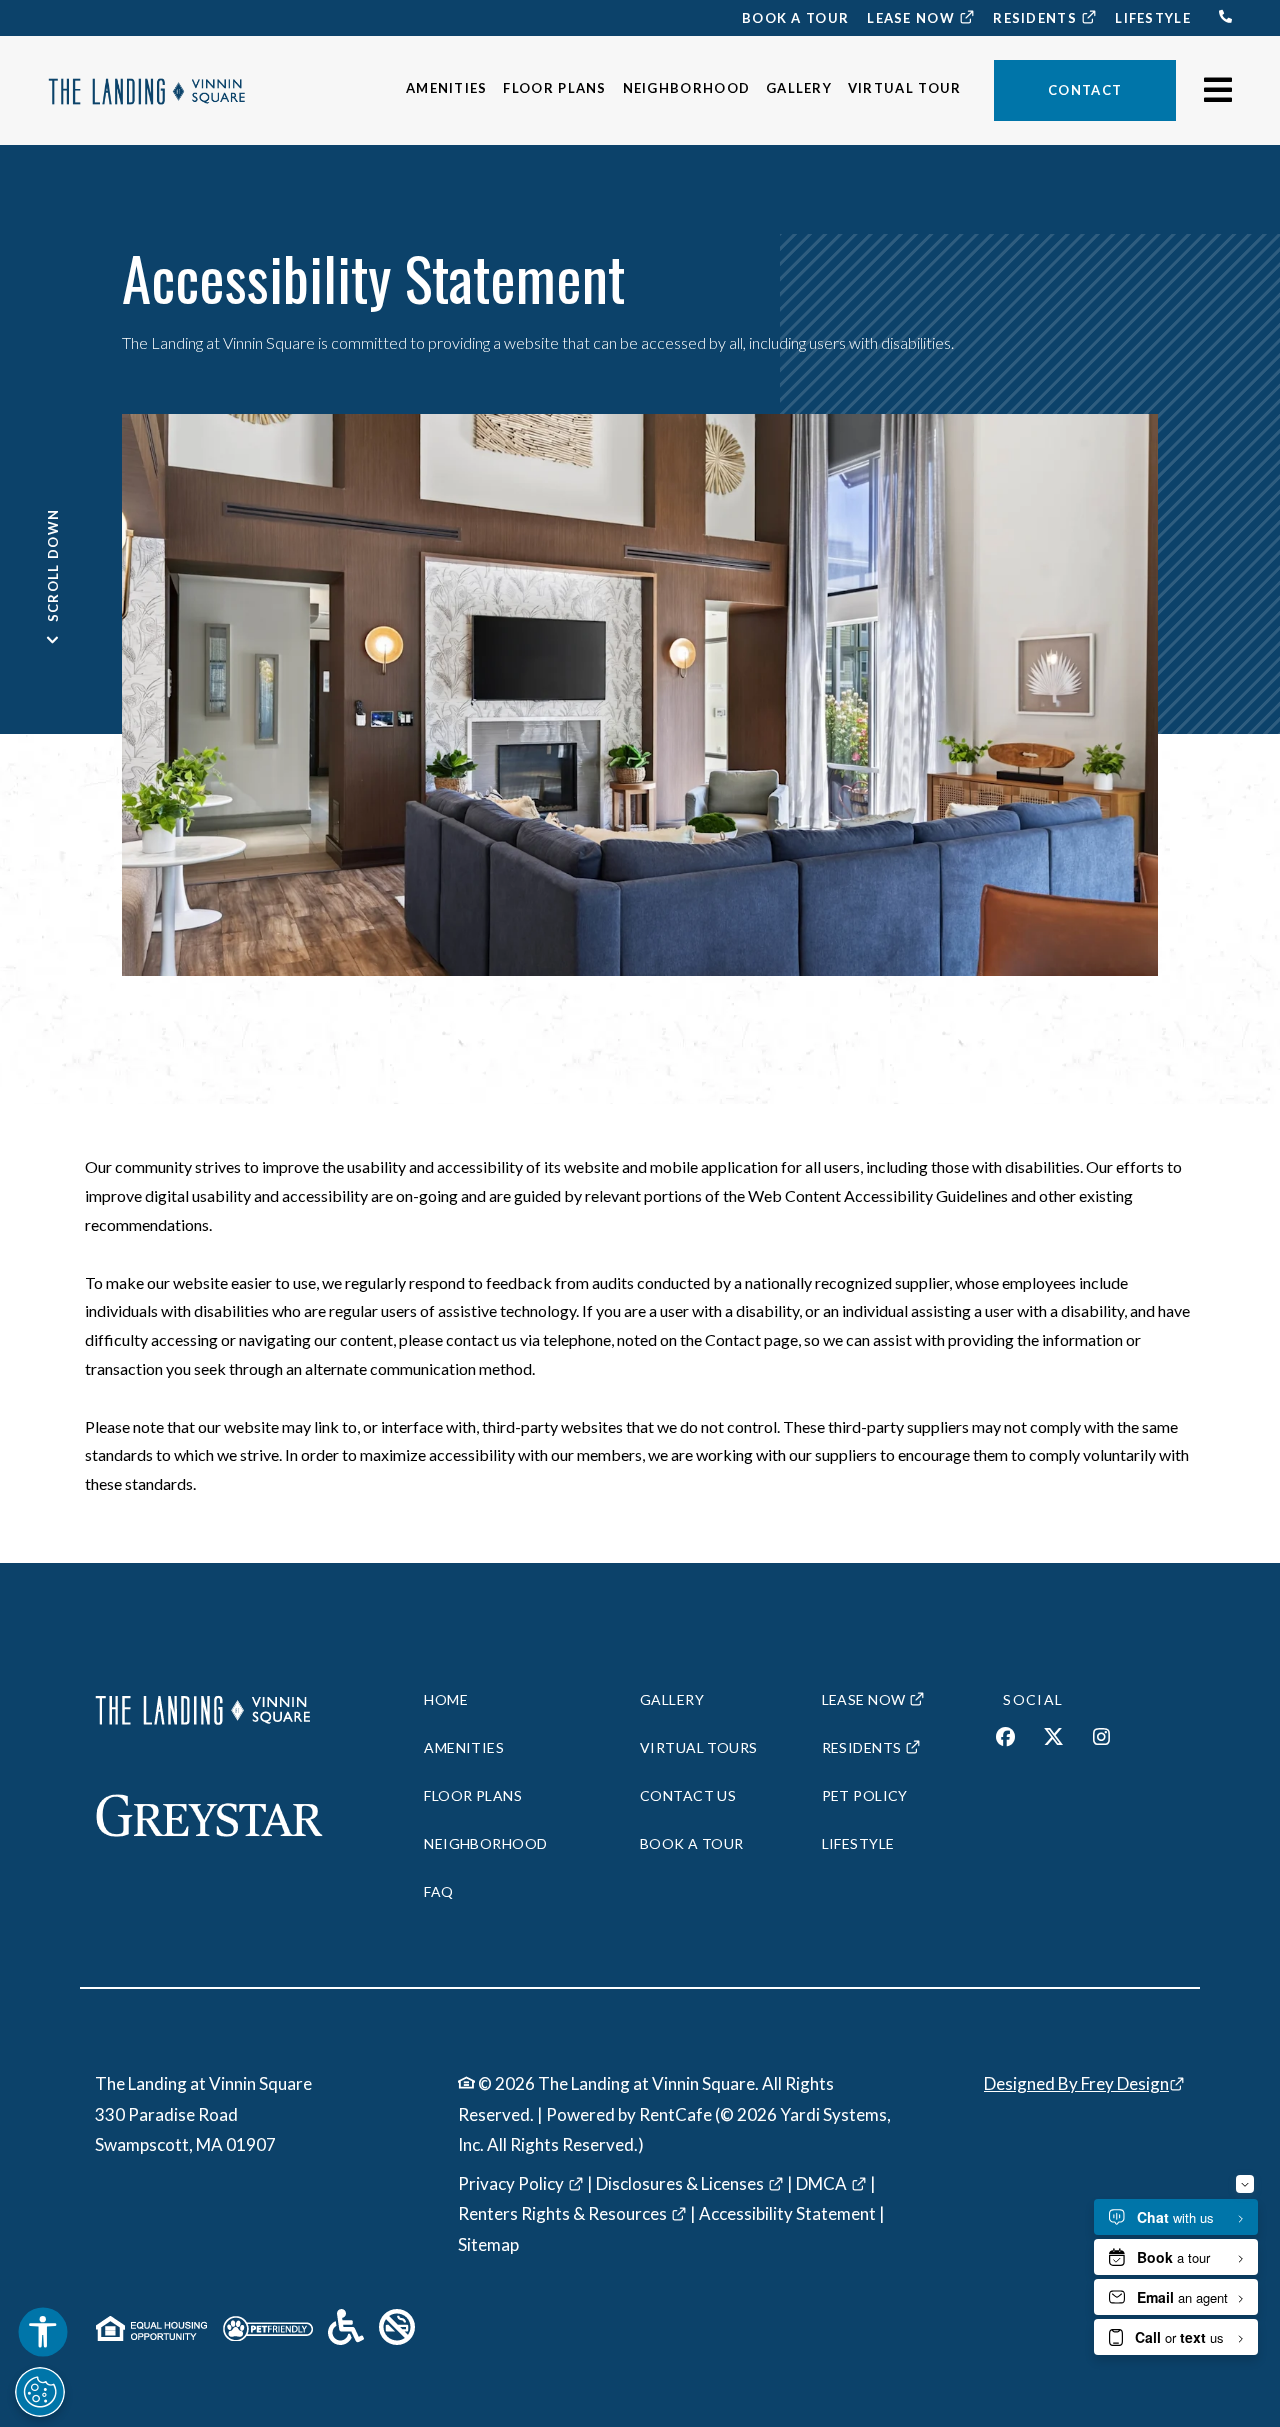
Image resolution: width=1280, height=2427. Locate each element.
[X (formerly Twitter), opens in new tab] (1053, 1739)
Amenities (447, 88)
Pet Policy (865, 1795)
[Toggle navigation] (1212, 90)
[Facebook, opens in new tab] (1005, 1739)
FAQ (438, 1891)
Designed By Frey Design (1076, 2083)
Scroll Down (53, 567)
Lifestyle (1153, 18)
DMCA (821, 2183)
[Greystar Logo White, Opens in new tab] (231, 1815)
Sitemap (488, 2244)
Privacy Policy (511, 2183)
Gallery (799, 88)
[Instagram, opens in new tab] (1101, 1739)
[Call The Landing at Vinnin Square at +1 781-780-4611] (1220, 20)
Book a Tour (795, 18)
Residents (1045, 17)
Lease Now (921, 17)
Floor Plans (554, 88)
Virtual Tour (905, 88)
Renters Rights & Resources (562, 2213)
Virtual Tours (698, 1747)
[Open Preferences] (40, 2392)
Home (446, 1699)
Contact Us (688, 1795)
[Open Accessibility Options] (43, 2335)
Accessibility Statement (787, 2213)
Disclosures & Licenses (680, 2183)
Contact (1085, 90)
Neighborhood (687, 88)
